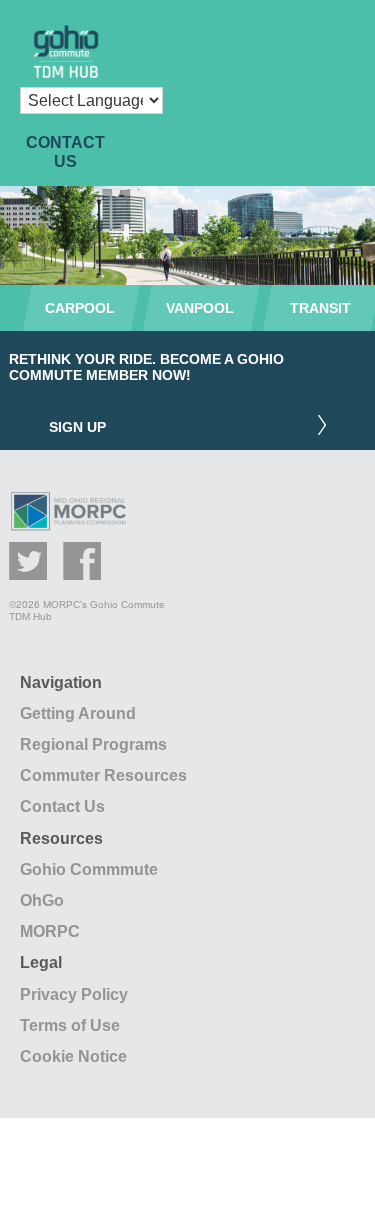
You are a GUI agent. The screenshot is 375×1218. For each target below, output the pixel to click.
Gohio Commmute (89, 869)
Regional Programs (93, 744)
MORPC (50, 931)
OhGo (42, 900)
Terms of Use (70, 1025)
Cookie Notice (73, 1056)
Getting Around (78, 713)
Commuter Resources (103, 775)
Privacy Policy (74, 994)
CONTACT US (65, 152)
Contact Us (62, 806)
